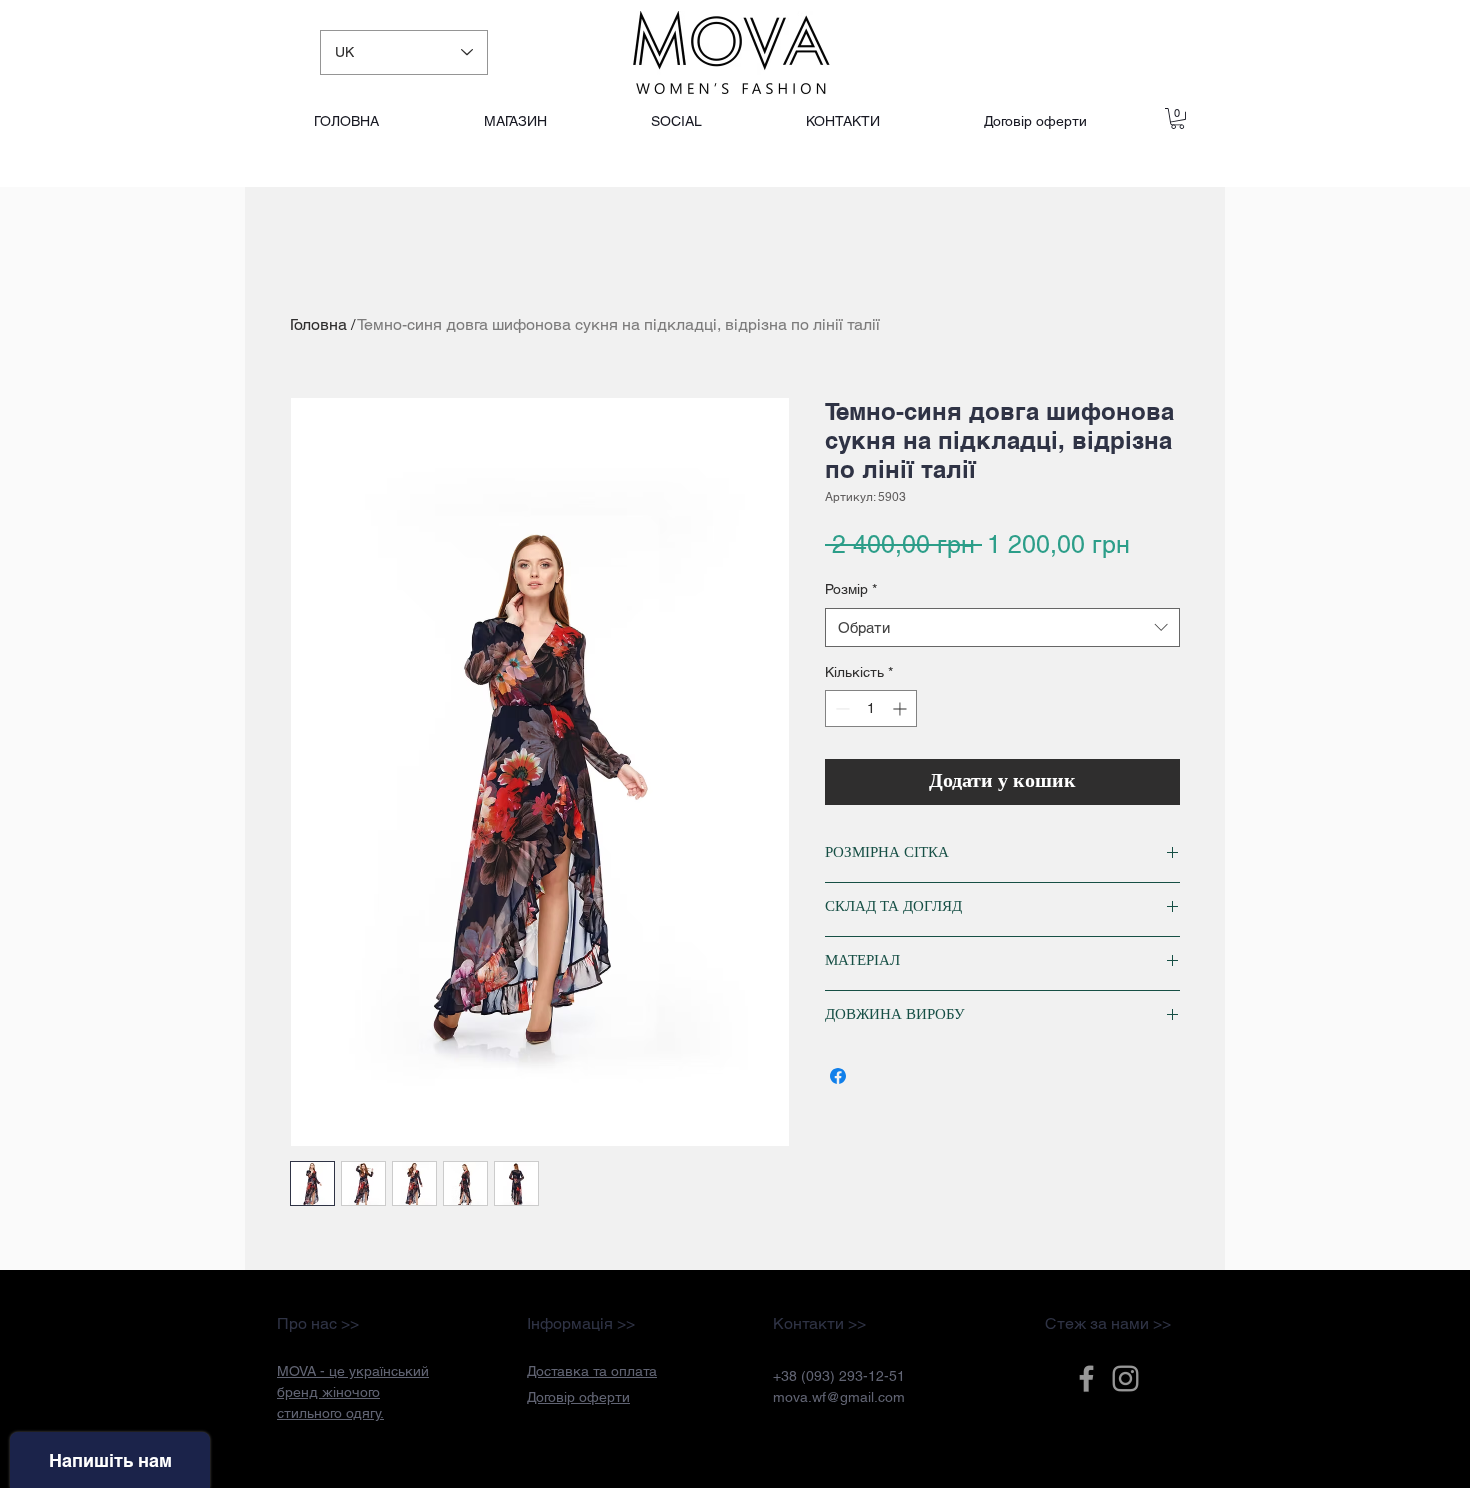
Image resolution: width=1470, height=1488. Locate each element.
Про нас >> (318, 1323)
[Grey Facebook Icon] (1086, 1378)
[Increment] (901, 708)
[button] (592, 1371)
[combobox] (1002, 627)
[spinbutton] (871, 708)
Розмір (851, 589)
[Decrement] (840, 708)
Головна (318, 324)
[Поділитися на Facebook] (838, 1076)
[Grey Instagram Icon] (1125, 1378)
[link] (1177, 118)
